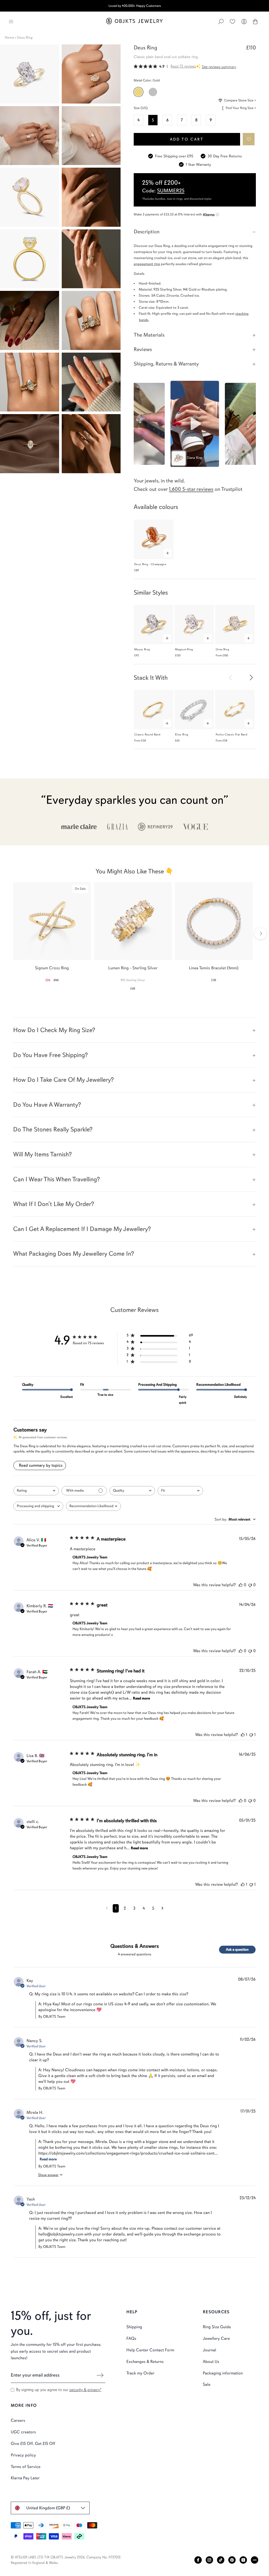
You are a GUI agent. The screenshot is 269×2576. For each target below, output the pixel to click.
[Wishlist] (232, 22)
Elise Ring (182, 735)
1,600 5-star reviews (191, 489)
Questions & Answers (135, 1946)
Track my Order (140, 2373)
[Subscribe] (100, 2375)
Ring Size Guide (217, 2327)
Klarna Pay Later (25, 2478)
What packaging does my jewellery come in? (74, 1254)
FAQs (131, 2338)
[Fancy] (255, 2560)
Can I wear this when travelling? (56, 1179)
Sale (207, 2384)
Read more (141, 1698)
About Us (211, 2362)
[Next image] (251, 677)
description (147, 232)
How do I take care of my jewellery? (63, 1080)
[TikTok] (221, 2560)
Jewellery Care (216, 2338)
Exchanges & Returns (145, 2362)
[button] (249, 139)
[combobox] (36, 1491)
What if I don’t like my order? (54, 1204)
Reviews (143, 349)
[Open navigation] (11, 22)
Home (9, 37)
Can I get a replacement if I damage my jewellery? (82, 1229)
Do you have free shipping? (50, 1055)
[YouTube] (243, 2560)
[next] (260, 933)
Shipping (134, 2327)
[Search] (221, 22)
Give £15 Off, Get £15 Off (33, 2444)
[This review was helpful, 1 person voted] (243, 1735)
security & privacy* (85, 2390)
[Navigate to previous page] (107, 1908)
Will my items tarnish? (42, 1154)
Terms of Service (26, 2467)
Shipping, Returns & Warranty (166, 364)
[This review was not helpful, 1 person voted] (251, 1735)
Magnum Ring (184, 649)
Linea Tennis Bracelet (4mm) (214, 968)
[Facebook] (198, 2560)
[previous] (9, 933)
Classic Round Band (147, 735)
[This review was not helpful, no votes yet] (250, 1585)
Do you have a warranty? (47, 1105)
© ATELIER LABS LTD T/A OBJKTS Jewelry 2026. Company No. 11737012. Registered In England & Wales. (66, 2560)
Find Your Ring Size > (241, 108)
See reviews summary (219, 67)
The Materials (149, 335)
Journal (209, 2350)
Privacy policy (23, 2455)
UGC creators (23, 2432)
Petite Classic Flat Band (231, 735)
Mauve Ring (142, 649)
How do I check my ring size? (54, 1030)
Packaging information (223, 2373)
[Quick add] (168, 553)
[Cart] (255, 22)
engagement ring (147, 264)
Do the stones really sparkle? (53, 1129)
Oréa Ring (222, 649)
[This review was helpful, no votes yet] (241, 1585)
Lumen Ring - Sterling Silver (133, 968)
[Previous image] (231, 677)
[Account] (244, 22)
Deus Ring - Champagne (150, 564)
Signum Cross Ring (52, 968)
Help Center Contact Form (150, 2350)
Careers (18, 2420)
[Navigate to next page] (162, 1908)
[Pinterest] (232, 2560)
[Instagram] (209, 2560)
